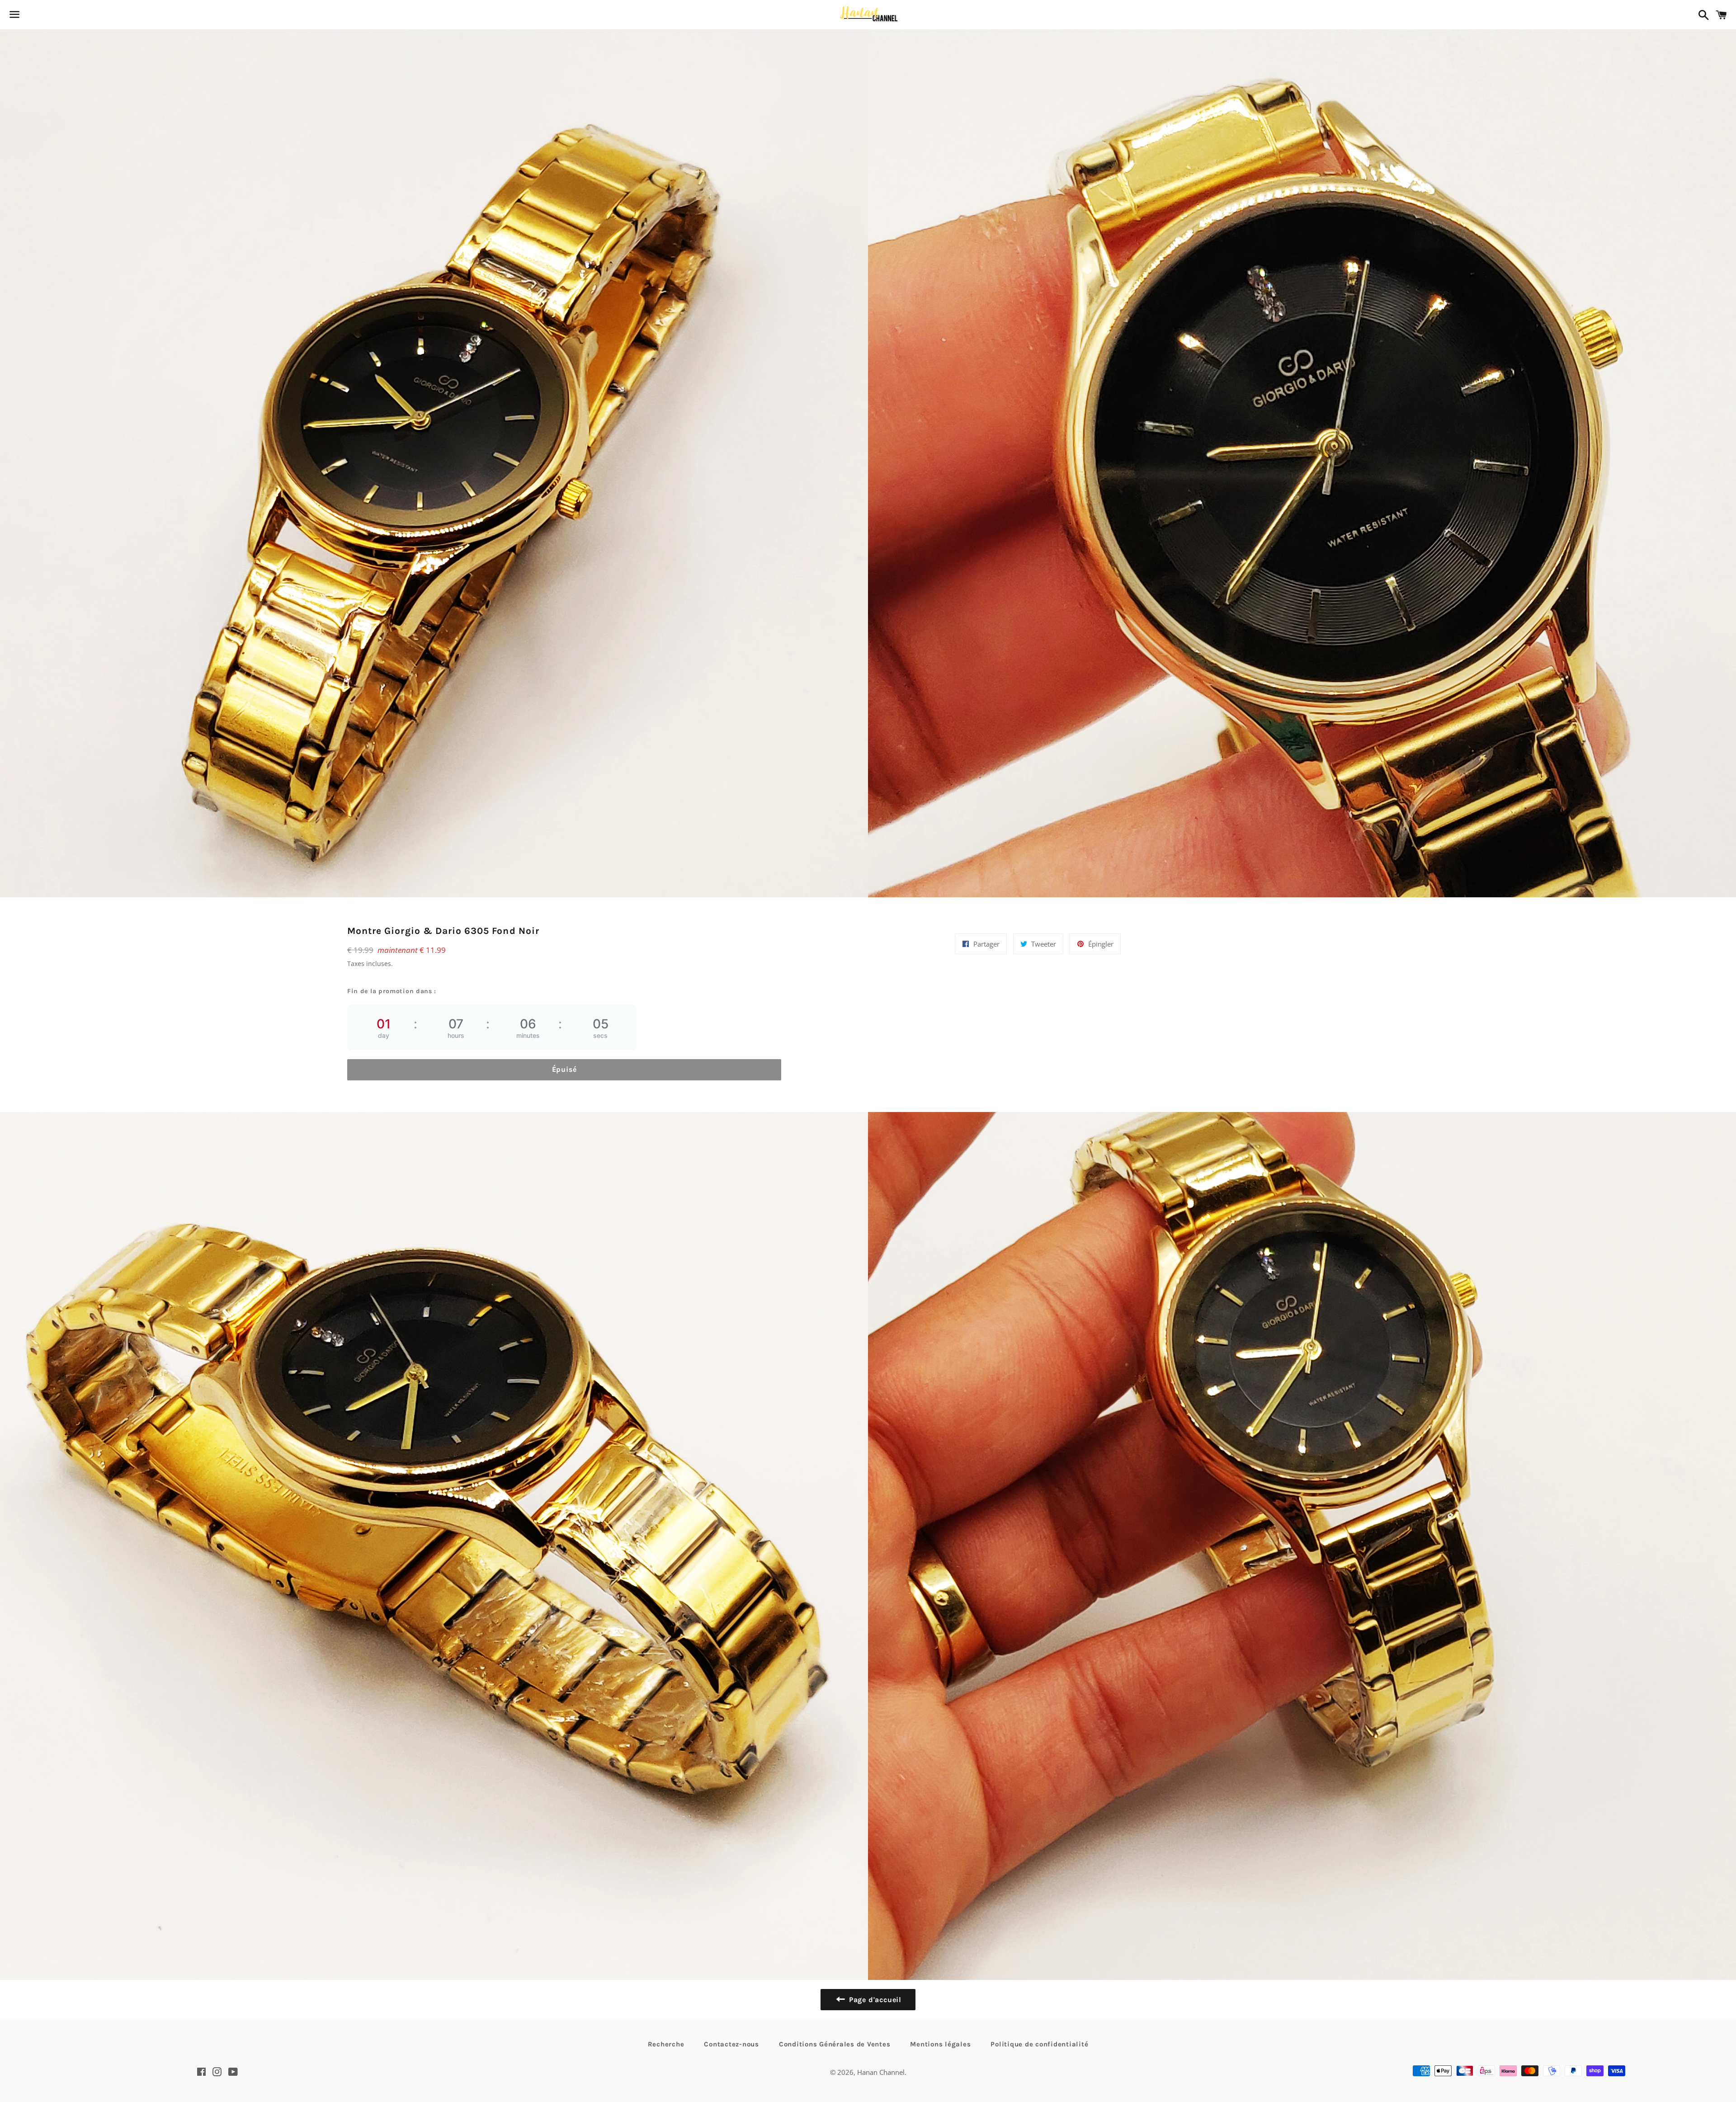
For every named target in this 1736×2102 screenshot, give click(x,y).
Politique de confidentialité (1039, 2044)
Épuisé (564, 1069)
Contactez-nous (731, 2044)
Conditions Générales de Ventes (835, 2044)
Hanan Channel (881, 2072)
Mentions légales (940, 2044)
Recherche (666, 2044)
